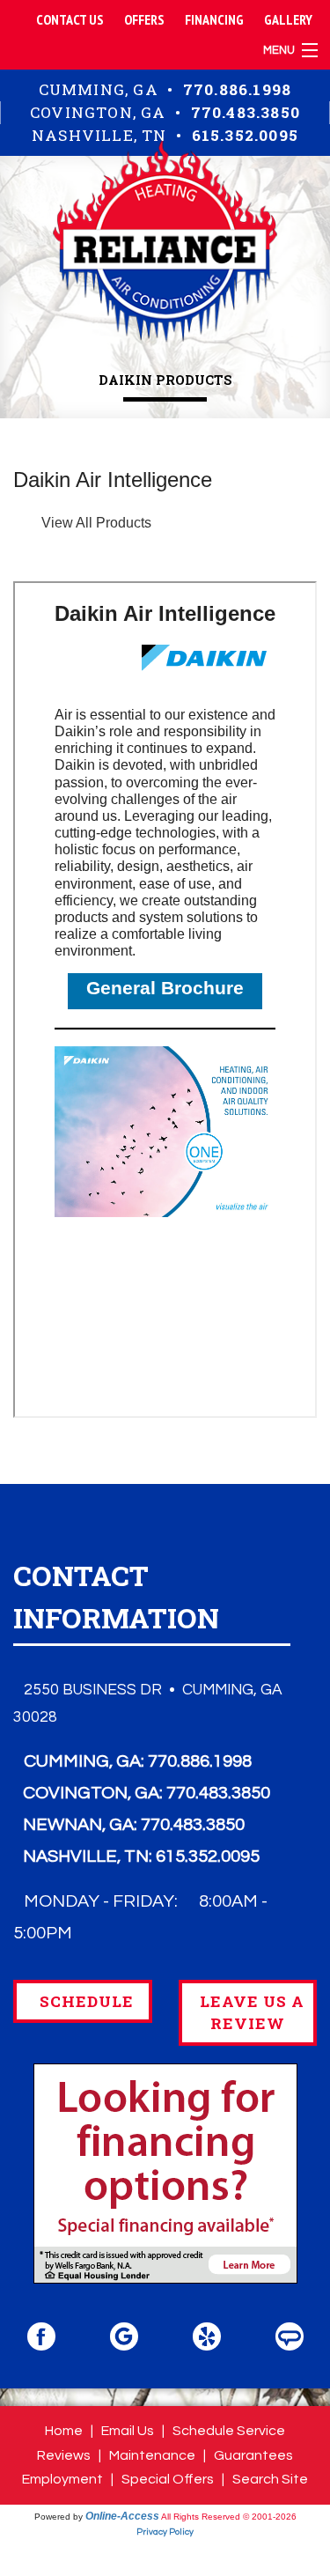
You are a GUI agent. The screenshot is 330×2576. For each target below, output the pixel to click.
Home (64, 2431)
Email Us (128, 2431)
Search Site (270, 2479)
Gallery (288, 19)
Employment (62, 2479)
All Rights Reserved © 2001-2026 (229, 2517)
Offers (144, 19)
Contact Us (70, 19)
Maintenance (152, 2455)
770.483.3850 (246, 112)
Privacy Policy (165, 2532)
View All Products (96, 523)
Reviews (64, 2455)
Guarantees (253, 2455)
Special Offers (168, 2479)
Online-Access (122, 2516)
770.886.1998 (237, 89)
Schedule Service (229, 2431)
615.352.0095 (245, 135)
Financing (214, 19)
